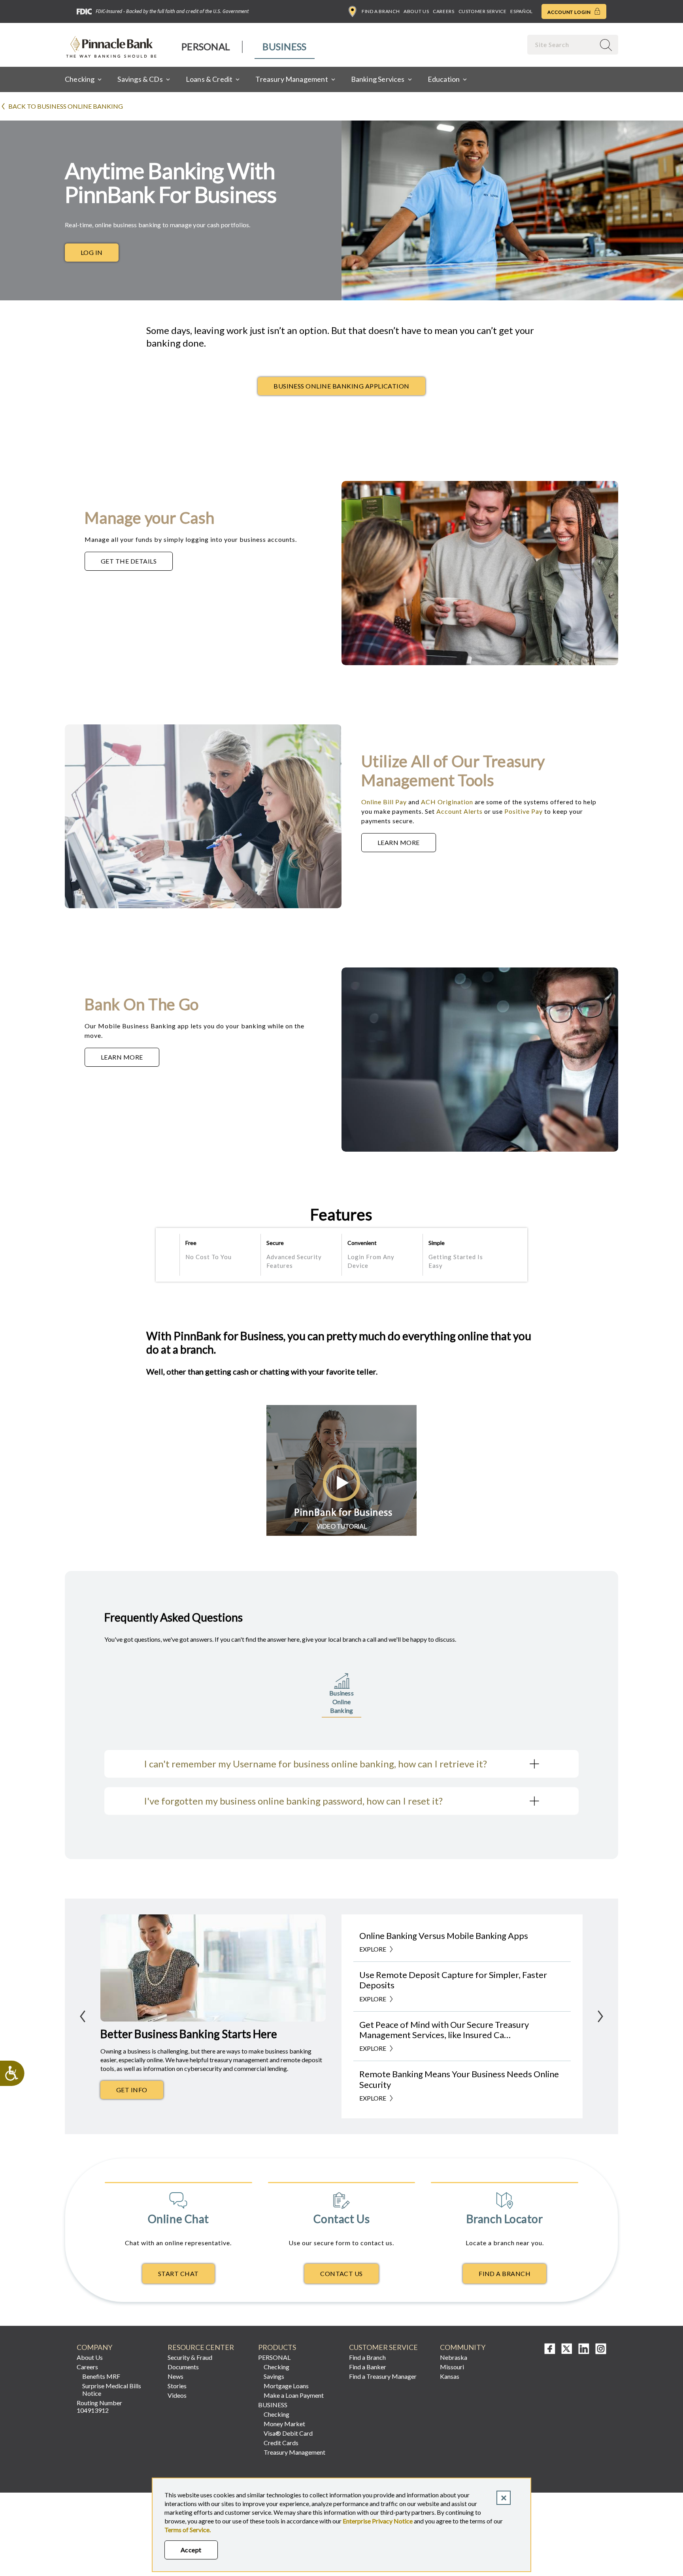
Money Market (284, 2424)
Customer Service (483, 11)
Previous (83, 2016)
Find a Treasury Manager (383, 2376)
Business (284, 46)
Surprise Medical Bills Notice (112, 2389)
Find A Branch (505, 2273)
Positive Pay (524, 811)
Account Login (570, 12)
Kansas (450, 2376)
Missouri (452, 2367)
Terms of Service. (188, 2530)
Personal (206, 46)
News (175, 2376)
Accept (191, 2550)
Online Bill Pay (384, 802)
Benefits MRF (101, 2376)
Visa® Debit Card (288, 2433)
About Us (416, 11)
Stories (177, 2386)
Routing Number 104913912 (99, 2406)
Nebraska (454, 2357)
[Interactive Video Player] (341, 1533)
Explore (373, 1949)
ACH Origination (447, 802)
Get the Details (137, 563)
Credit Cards (281, 2443)
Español (521, 11)
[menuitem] (206, 47)
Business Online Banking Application (341, 386)
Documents (183, 2367)
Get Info (140, 2092)
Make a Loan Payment (294, 2395)
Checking (276, 2367)
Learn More (407, 845)
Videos (177, 2395)
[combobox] (562, 44)
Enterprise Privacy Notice (378, 2521)
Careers (443, 11)
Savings (274, 2376)
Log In (92, 252)
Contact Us (341, 2273)
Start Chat (178, 2273)
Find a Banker (368, 2367)
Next (600, 2016)
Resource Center (201, 2347)
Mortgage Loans (286, 2386)
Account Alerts (459, 811)
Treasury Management (294, 2452)
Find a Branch (381, 11)
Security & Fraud (190, 2357)
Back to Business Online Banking (66, 106)
